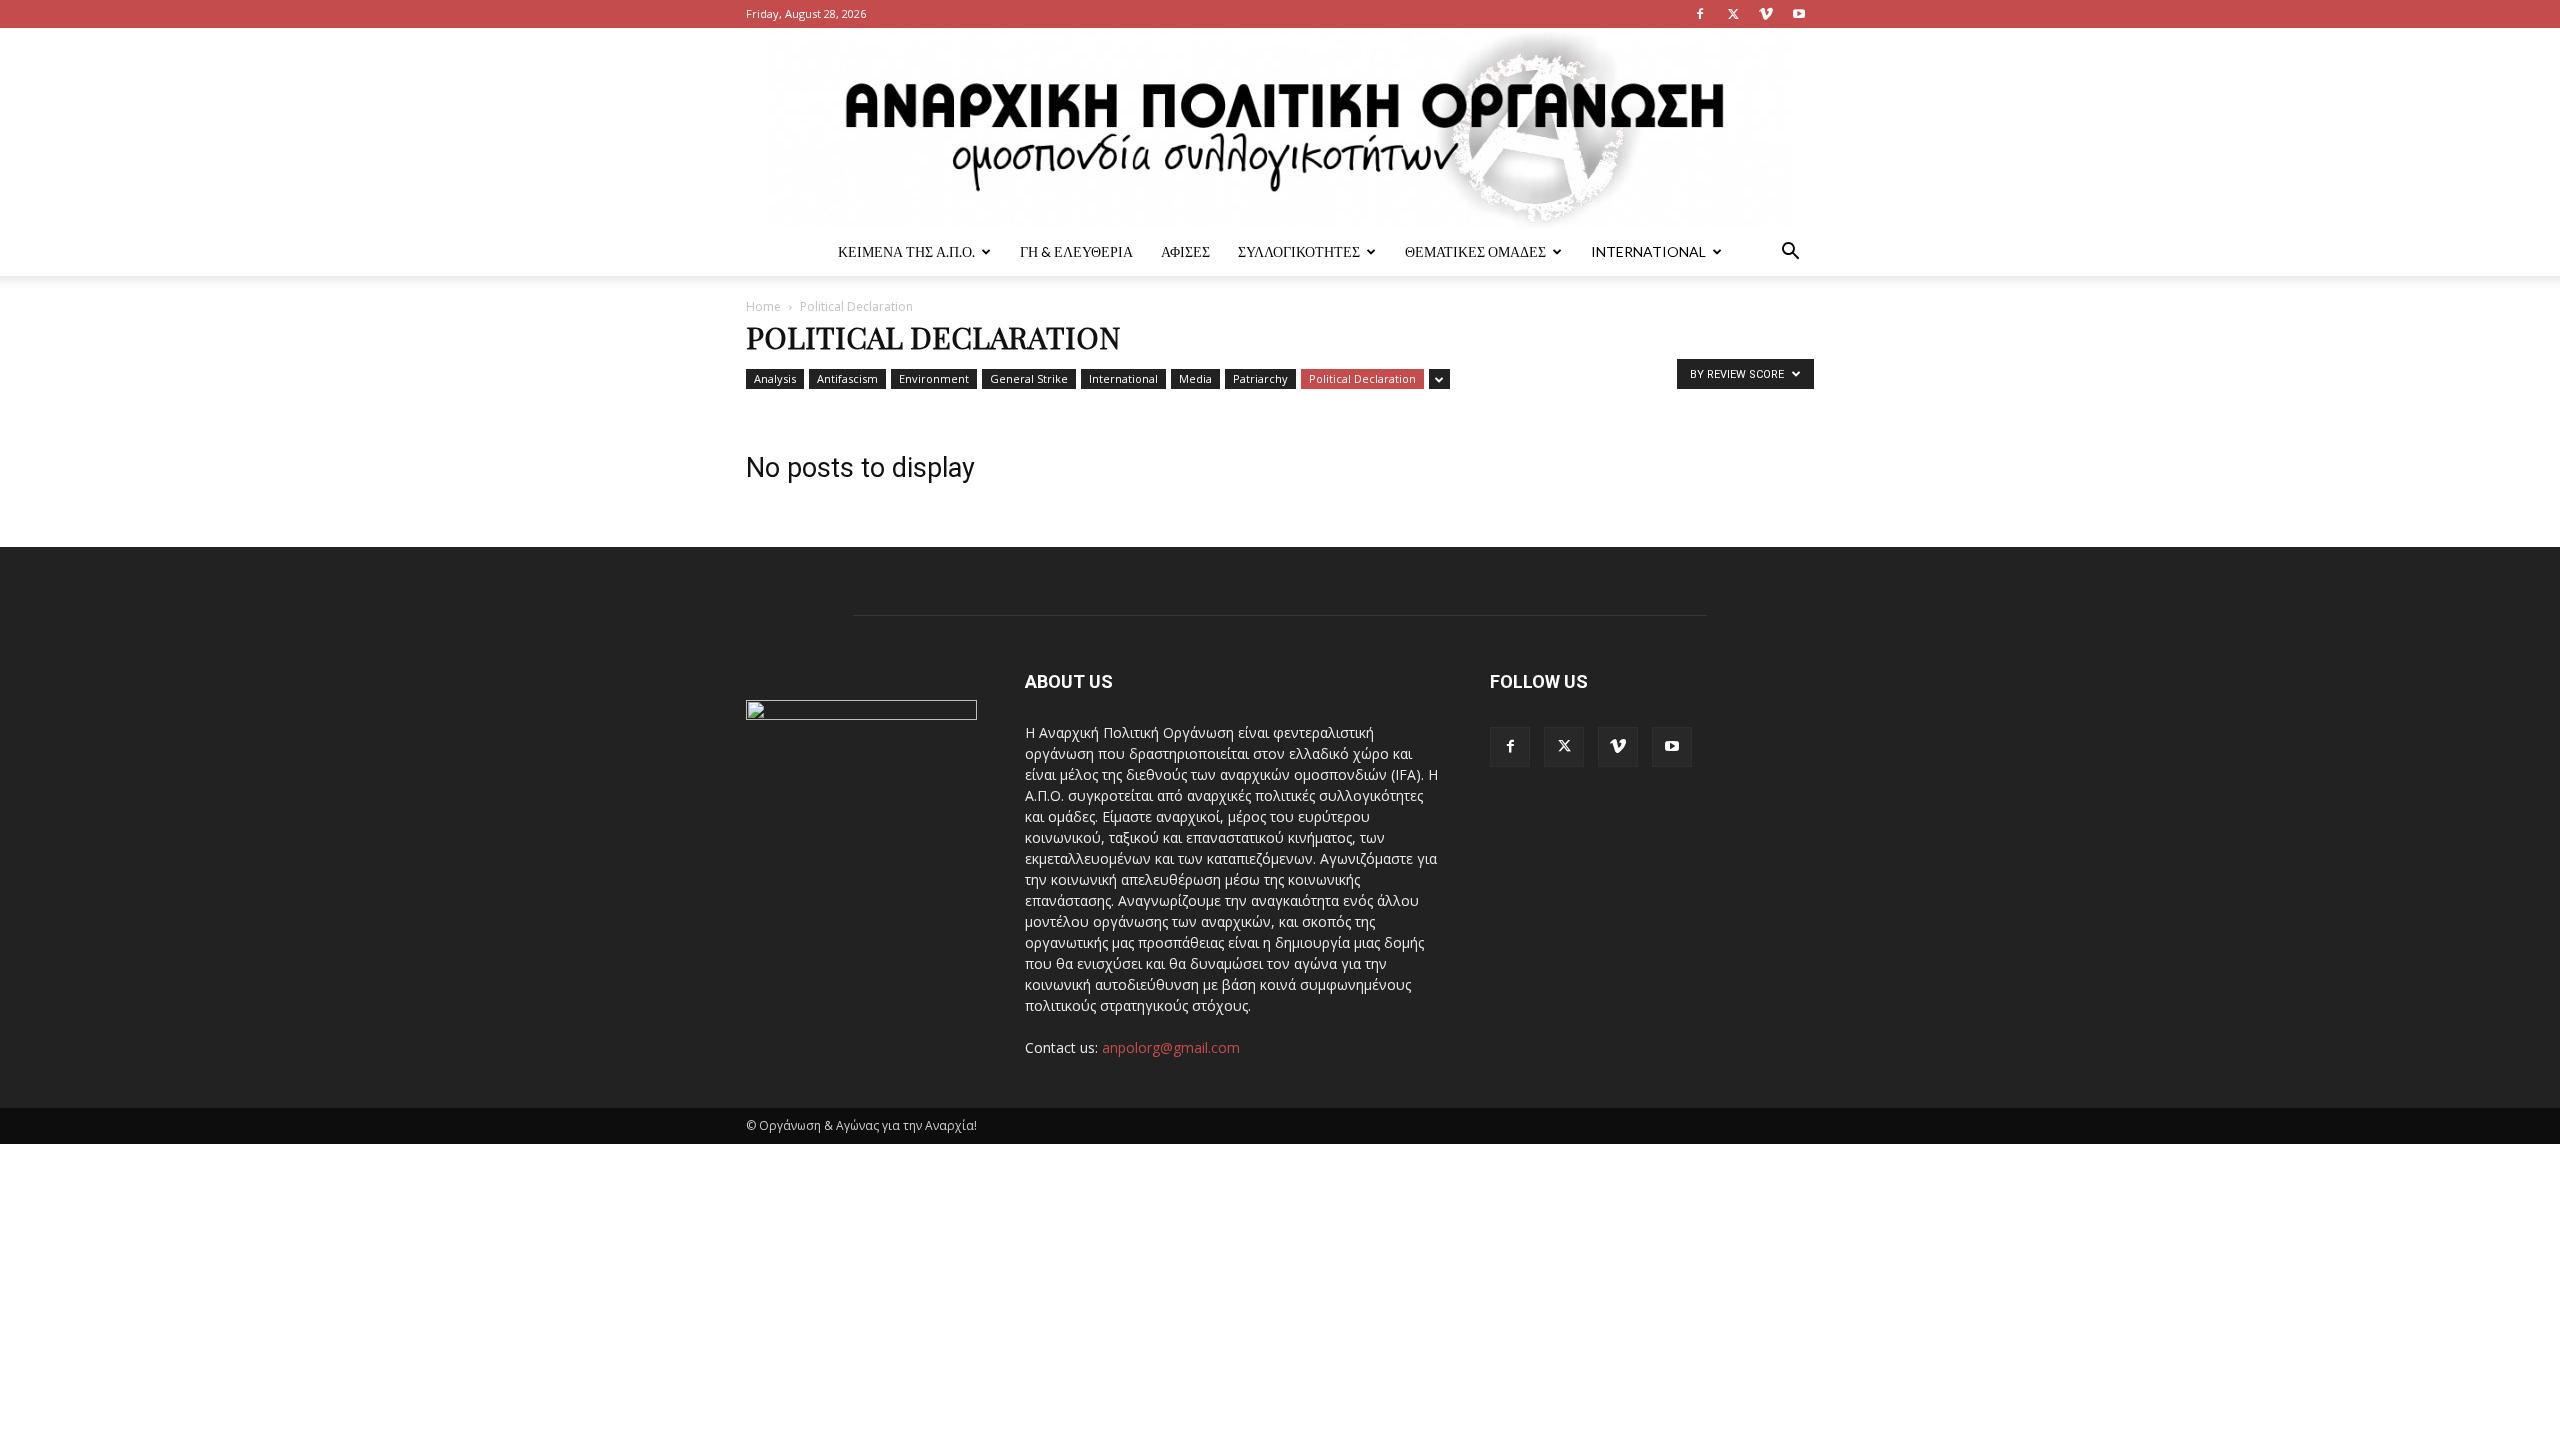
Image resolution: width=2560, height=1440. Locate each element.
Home (763, 306)
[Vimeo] (1766, 14)
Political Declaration (1362, 378)
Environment (934, 378)
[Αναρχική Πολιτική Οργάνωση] (1280, 128)
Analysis (775, 378)
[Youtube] (1799, 14)
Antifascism (847, 378)
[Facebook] (1700, 14)
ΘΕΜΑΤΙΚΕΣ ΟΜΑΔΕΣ (1475, 251)
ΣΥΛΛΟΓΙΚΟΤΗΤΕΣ (1299, 251)
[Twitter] (1733, 14)
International (1648, 251)
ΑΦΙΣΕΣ (1185, 251)
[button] (1790, 253)
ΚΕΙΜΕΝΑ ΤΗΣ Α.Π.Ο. (906, 251)
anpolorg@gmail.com (1171, 1047)
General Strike (1029, 378)
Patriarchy (1260, 378)
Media (1195, 378)
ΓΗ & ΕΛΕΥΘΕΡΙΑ (1076, 251)
